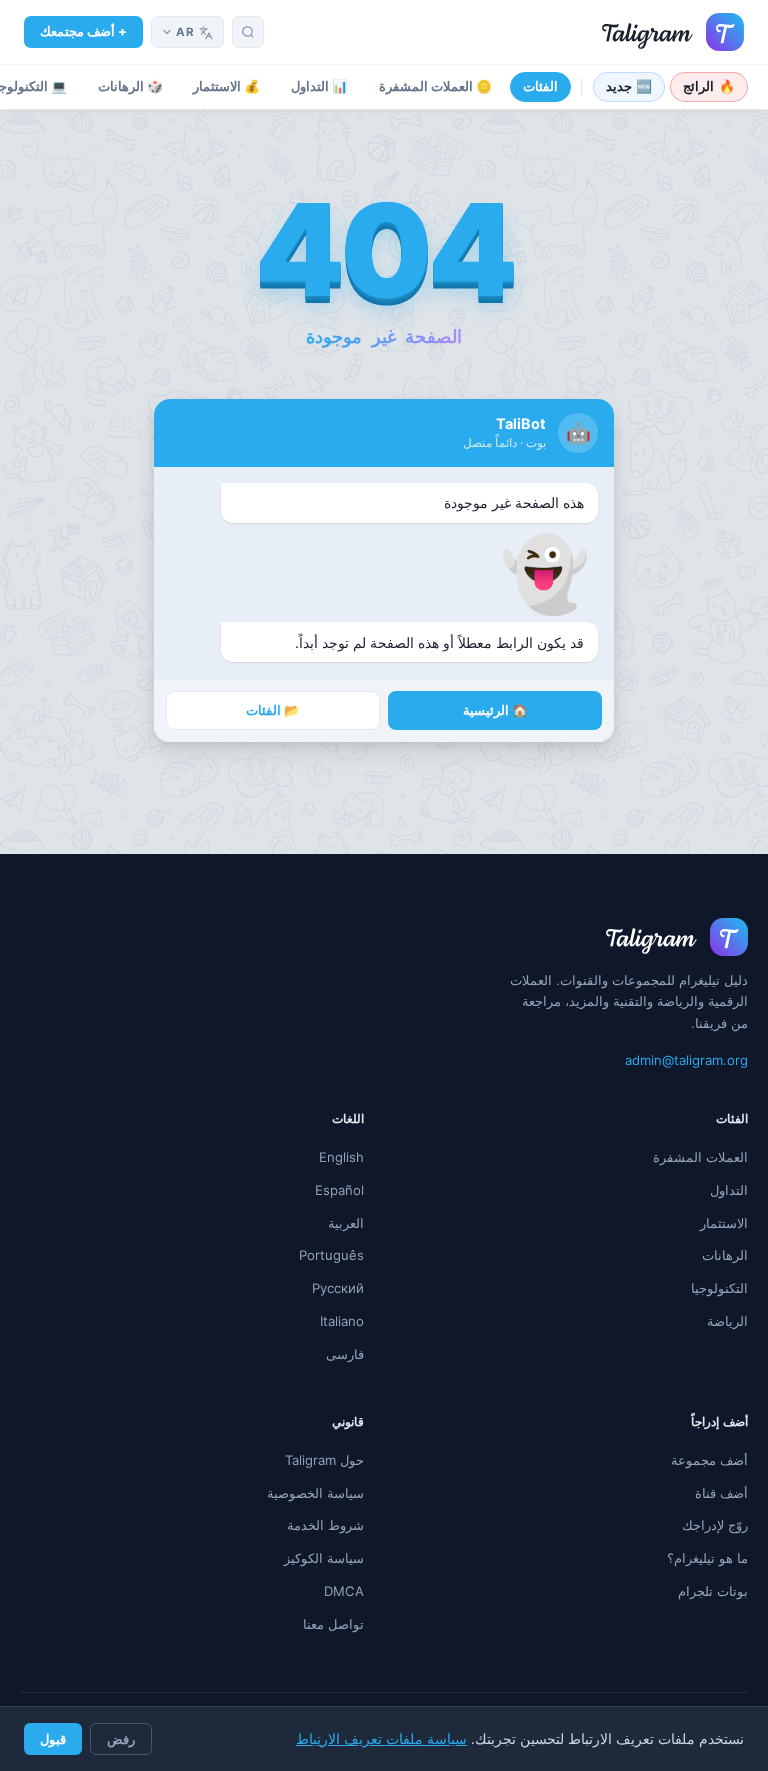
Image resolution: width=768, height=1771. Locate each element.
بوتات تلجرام (713, 1591)
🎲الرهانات (130, 86)
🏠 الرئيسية (495, 710)
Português (331, 1255)
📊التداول (319, 86)
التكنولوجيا (719, 1288)
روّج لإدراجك (715, 1525)
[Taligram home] (673, 32)
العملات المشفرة (700, 1157)
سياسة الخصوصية (315, 1493)
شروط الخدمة (325, 1525)
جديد (629, 86)
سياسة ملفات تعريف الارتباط (381, 1739)
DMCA (344, 1591)
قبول (53, 1739)
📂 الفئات (273, 710)
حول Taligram (324, 1460)
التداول (729, 1190)
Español (339, 1190)
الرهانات (725, 1255)
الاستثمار (724, 1223)
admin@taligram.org (686, 1060)
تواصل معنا (333, 1624)
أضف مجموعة (709, 1460)
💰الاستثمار (226, 86)
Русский (338, 1288)
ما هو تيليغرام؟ (707, 1558)
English (341, 1157)
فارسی (345, 1354)
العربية (346, 1223)
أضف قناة (721, 1493)
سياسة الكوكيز (324, 1558)
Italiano (342, 1321)
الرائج (709, 86)
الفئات (540, 86)
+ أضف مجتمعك (83, 31)
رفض (121, 1739)
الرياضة (727, 1321)
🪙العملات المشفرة (435, 86)
